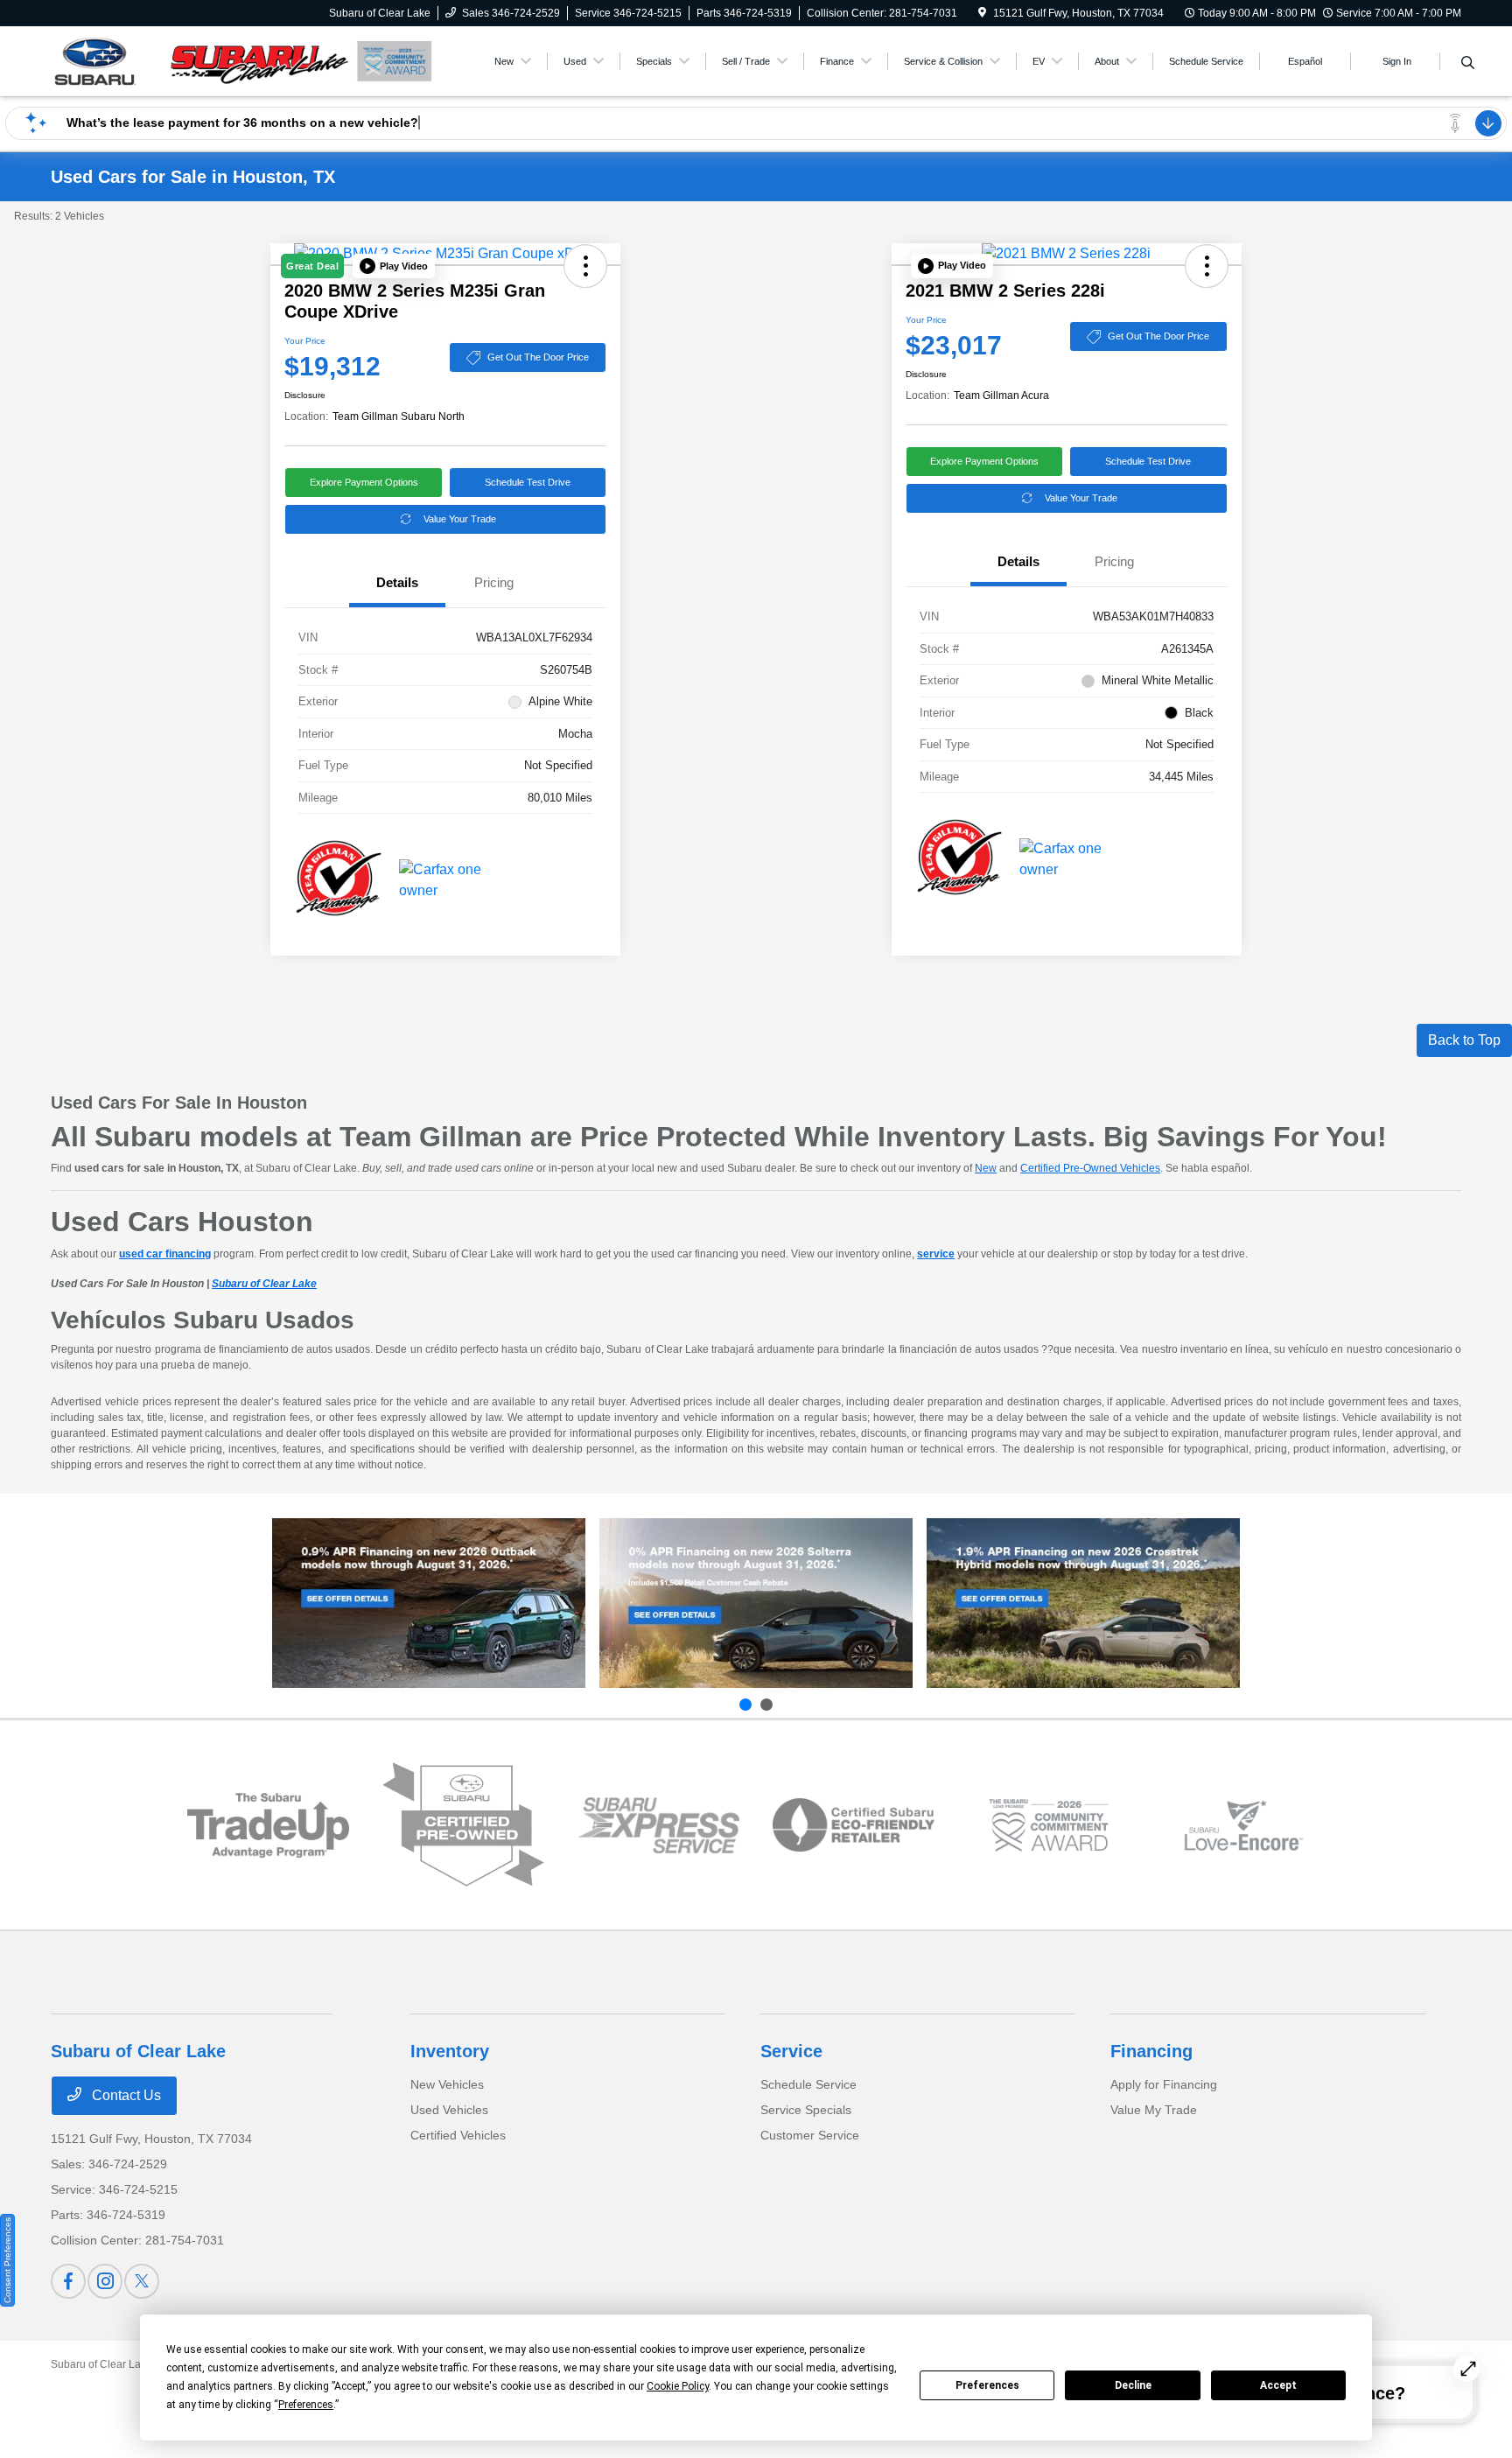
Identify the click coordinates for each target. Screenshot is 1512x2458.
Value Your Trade (460, 519)
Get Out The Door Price (538, 357)
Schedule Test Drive (528, 482)
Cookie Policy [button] (678, 2386)
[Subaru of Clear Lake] (201, 60)
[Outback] (429, 1603)
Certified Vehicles (458, 2135)
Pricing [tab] (494, 582)
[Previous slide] (745, 1705)
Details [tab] (397, 582)
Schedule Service (808, 2084)
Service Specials (806, 2110)
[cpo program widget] (463, 1825)
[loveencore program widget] (1244, 1826)
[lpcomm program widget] (1049, 1826)
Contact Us (125, 2095)
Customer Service (810, 2135)
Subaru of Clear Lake (264, 1284)
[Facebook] (68, 2281)
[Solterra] (756, 1603)
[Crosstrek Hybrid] (1083, 1603)
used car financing (165, 1254)
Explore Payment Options (364, 482)
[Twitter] (142, 2281)
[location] (982, 13)
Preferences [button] (306, 2405)
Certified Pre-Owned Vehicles (1090, 1168)
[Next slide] (766, 1705)
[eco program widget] (854, 1825)
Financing (1151, 2051)
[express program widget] (658, 1825)
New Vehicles (447, 2084)
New (986, 1168)
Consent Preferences (7, 2260)
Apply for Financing (1164, 2084)
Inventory (450, 2051)
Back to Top (1464, 1040)
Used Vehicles (449, 2110)
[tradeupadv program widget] (268, 1825)
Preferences (987, 2385)
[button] (394, 266)
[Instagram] (105, 2281)
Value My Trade (1154, 2110)
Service (791, 2051)
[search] (1468, 64)
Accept (1278, 2385)
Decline (1133, 2385)
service (936, 1254)
